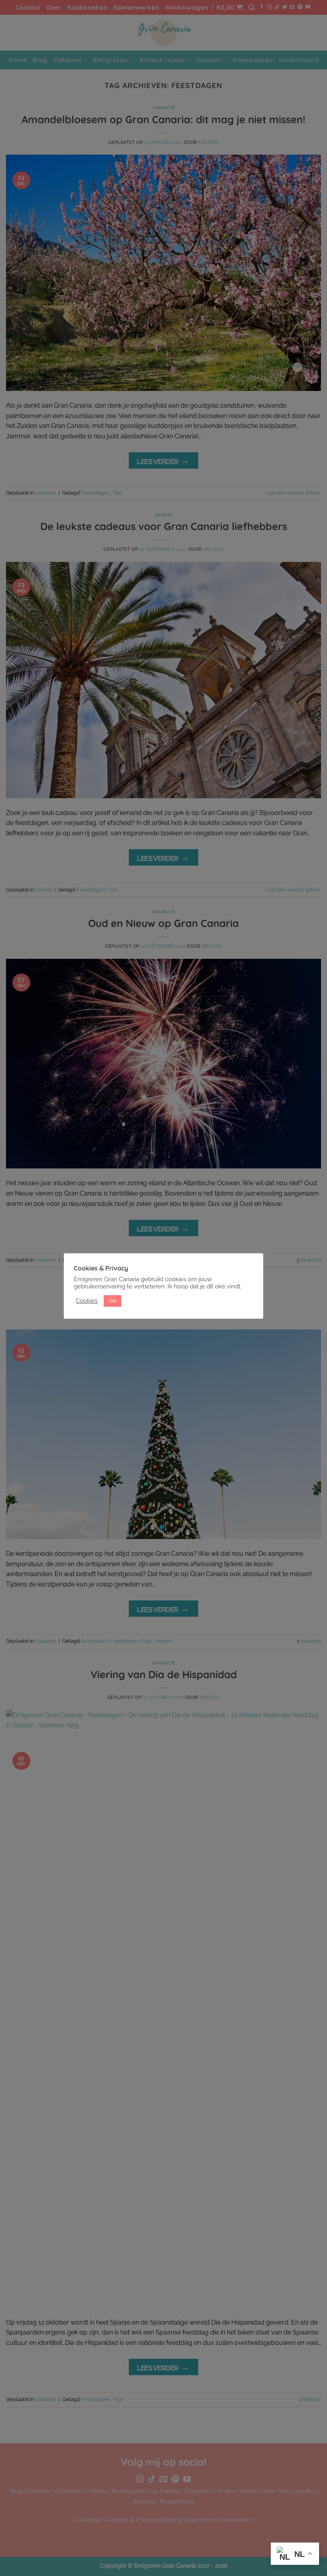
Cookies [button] (87, 1301)
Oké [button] (112, 1301)
